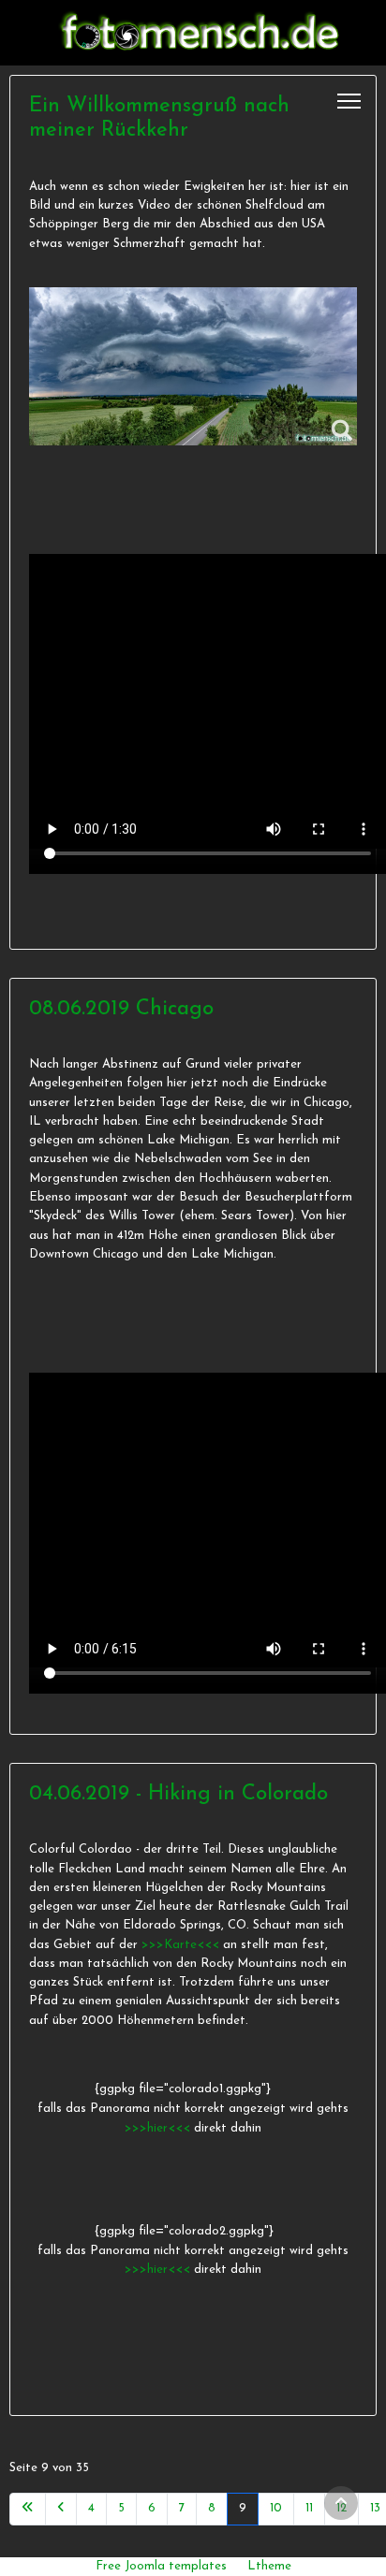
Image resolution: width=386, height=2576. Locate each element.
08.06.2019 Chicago (121, 1009)
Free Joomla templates (161, 2566)
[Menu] (349, 101)
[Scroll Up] (341, 2503)
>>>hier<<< (159, 2128)
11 (309, 2508)
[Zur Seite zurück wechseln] (61, 2509)
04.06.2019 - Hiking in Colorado (178, 1794)
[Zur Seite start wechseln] (28, 2509)
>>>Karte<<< (180, 1945)
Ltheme (269, 2566)
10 (276, 2508)
